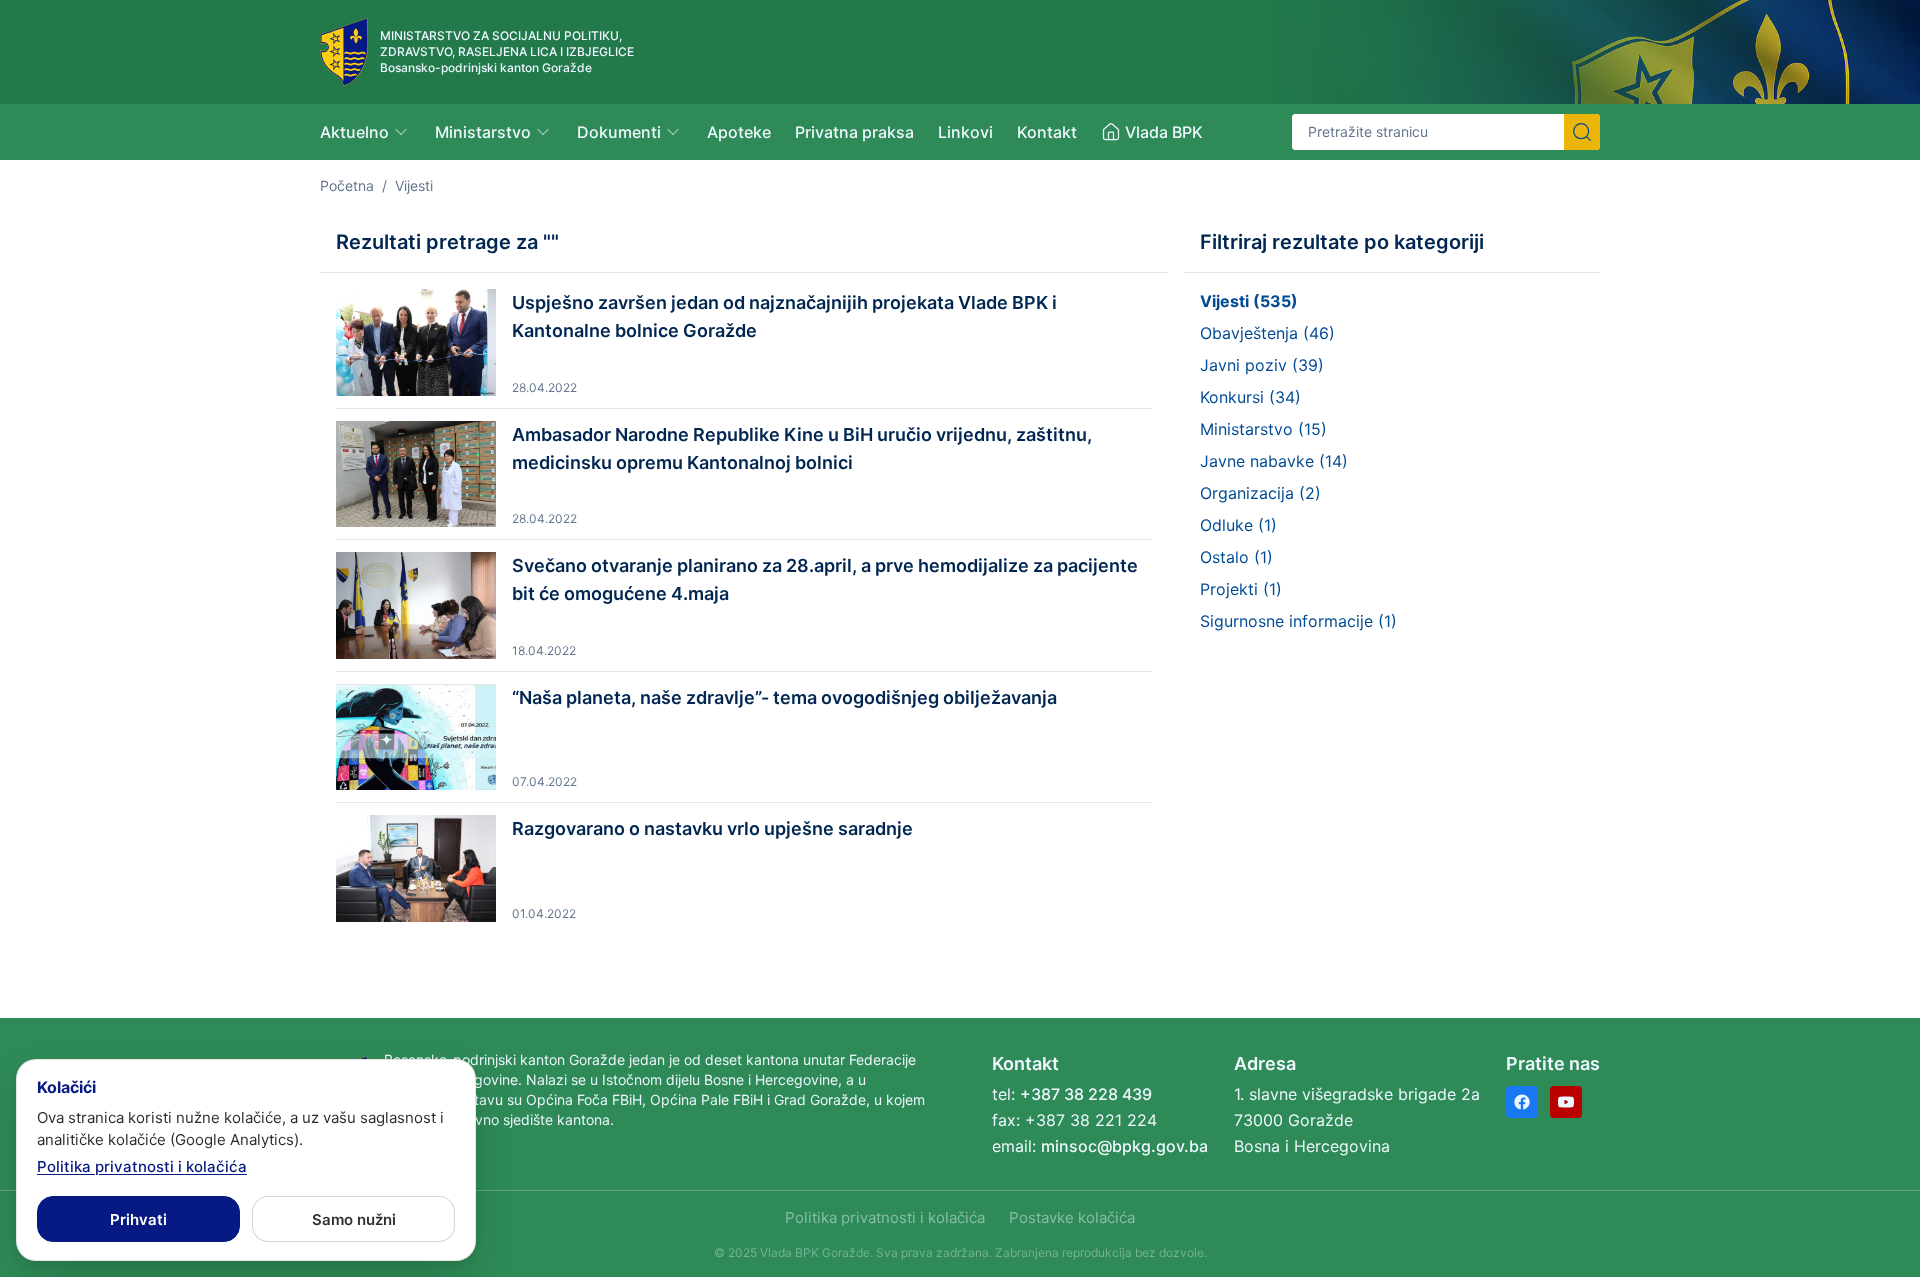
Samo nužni (354, 1219)
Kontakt (1047, 132)
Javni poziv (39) (1262, 365)
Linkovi (965, 132)
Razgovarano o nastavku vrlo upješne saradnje (712, 828)
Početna (347, 185)
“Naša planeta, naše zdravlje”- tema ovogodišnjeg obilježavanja (784, 697)
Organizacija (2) (1260, 493)
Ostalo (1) (1236, 557)
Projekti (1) (1241, 589)
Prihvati (138, 1219)
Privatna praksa (854, 132)
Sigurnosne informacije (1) (1298, 621)
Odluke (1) (1238, 525)
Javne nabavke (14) (1274, 461)
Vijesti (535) (1249, 301)
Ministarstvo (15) (1263, 429)
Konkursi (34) (1250, 397)
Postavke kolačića (1072, 1217)
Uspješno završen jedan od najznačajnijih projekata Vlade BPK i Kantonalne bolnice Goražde (784, 316)
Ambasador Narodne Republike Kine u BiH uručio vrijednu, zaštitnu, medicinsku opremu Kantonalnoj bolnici (802, 448)
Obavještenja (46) (1267, 333)
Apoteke (739, 132)
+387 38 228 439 (1086, 1094)
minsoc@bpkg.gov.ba (1124, 1146)
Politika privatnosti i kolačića (885, 1217)
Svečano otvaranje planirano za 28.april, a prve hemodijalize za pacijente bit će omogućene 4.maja (825, 579)
